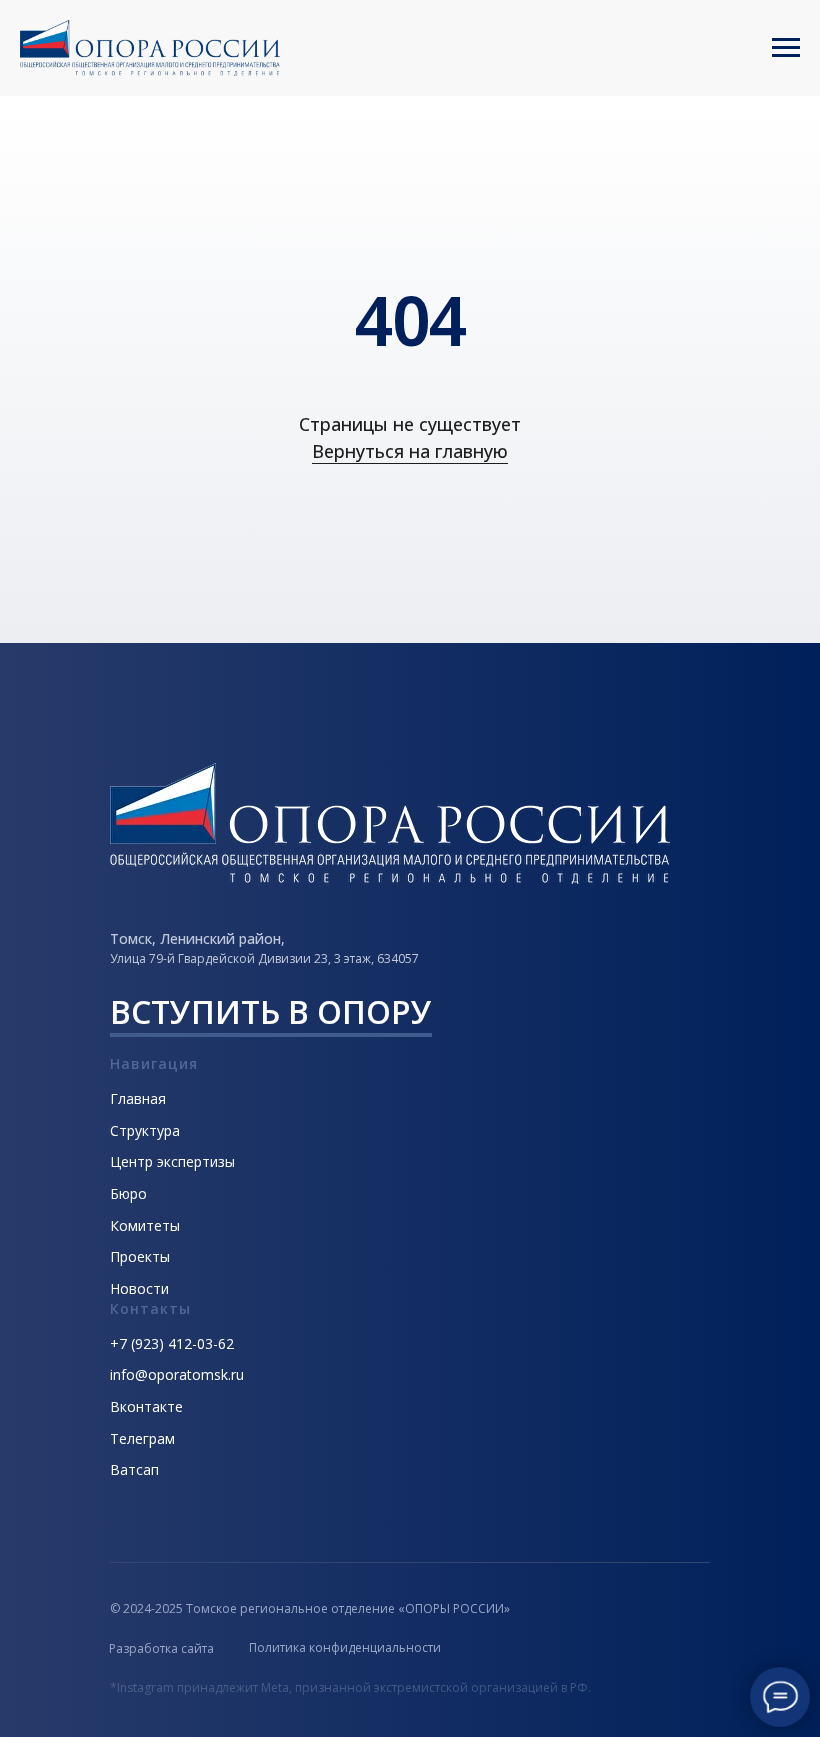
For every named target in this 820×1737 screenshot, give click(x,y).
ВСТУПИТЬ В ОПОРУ (271, 1011)
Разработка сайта (161, 1648)
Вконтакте (146, 1406)
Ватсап (134, 1469)
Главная (138, 1098)
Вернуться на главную (410, 451)
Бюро (128, 1193)
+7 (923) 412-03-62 (172, 1343)
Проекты (140, 1256)
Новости (139, 1288)
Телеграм (142, 1438)
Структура (145, 1130)
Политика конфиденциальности (345, 1647)
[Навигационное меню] (786, 48)
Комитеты (145, 1225)
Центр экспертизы (172, 1161)
